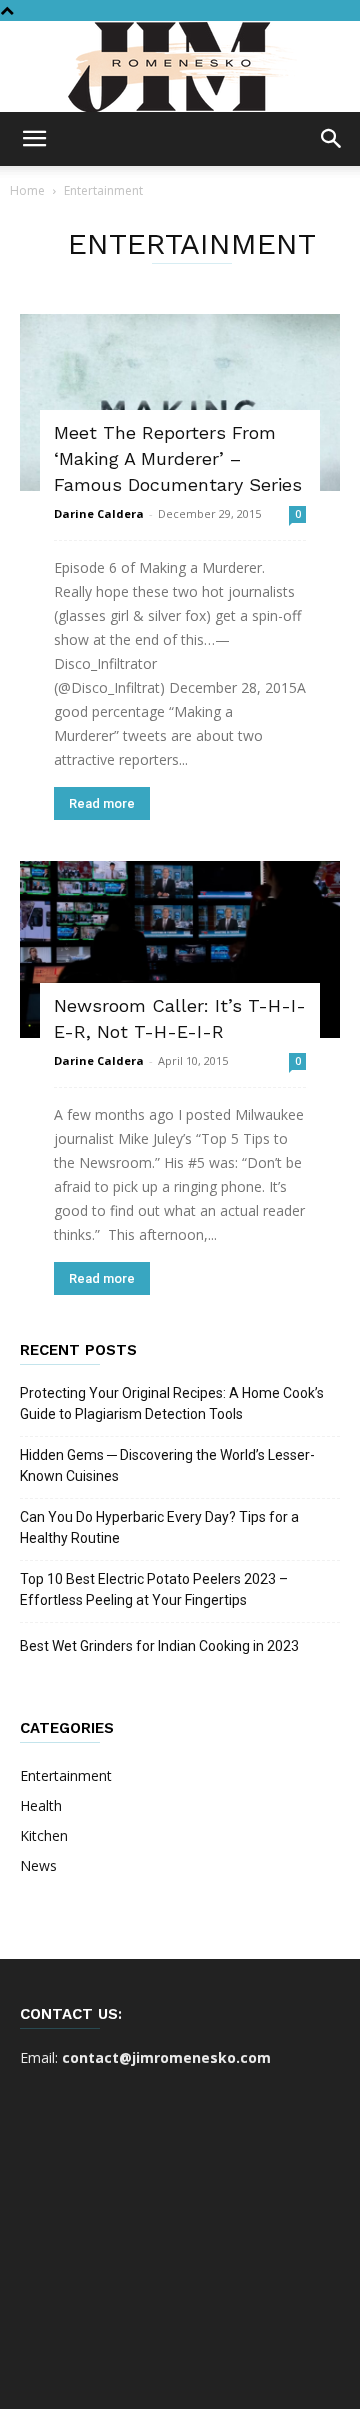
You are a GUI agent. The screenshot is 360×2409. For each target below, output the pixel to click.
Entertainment (66, 1775)
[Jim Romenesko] (180, 67)
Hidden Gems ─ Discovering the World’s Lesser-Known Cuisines (167, 1465)
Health (41, 1805)
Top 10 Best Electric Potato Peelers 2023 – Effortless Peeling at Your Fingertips (154, 1589)
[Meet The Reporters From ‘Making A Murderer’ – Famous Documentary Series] (180, 402)
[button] (34, 139)
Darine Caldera (99, 513)
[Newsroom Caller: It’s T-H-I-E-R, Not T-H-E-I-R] (180, 949)
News (38, 1865)
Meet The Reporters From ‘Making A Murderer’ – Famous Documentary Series (178, 458)
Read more (102, 803)
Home (27, 190)
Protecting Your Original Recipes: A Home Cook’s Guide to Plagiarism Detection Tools (172, 1403)
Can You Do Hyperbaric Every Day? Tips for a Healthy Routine (159, 1527)
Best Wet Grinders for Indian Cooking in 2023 (159, 1646)
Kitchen (44, 1835)
